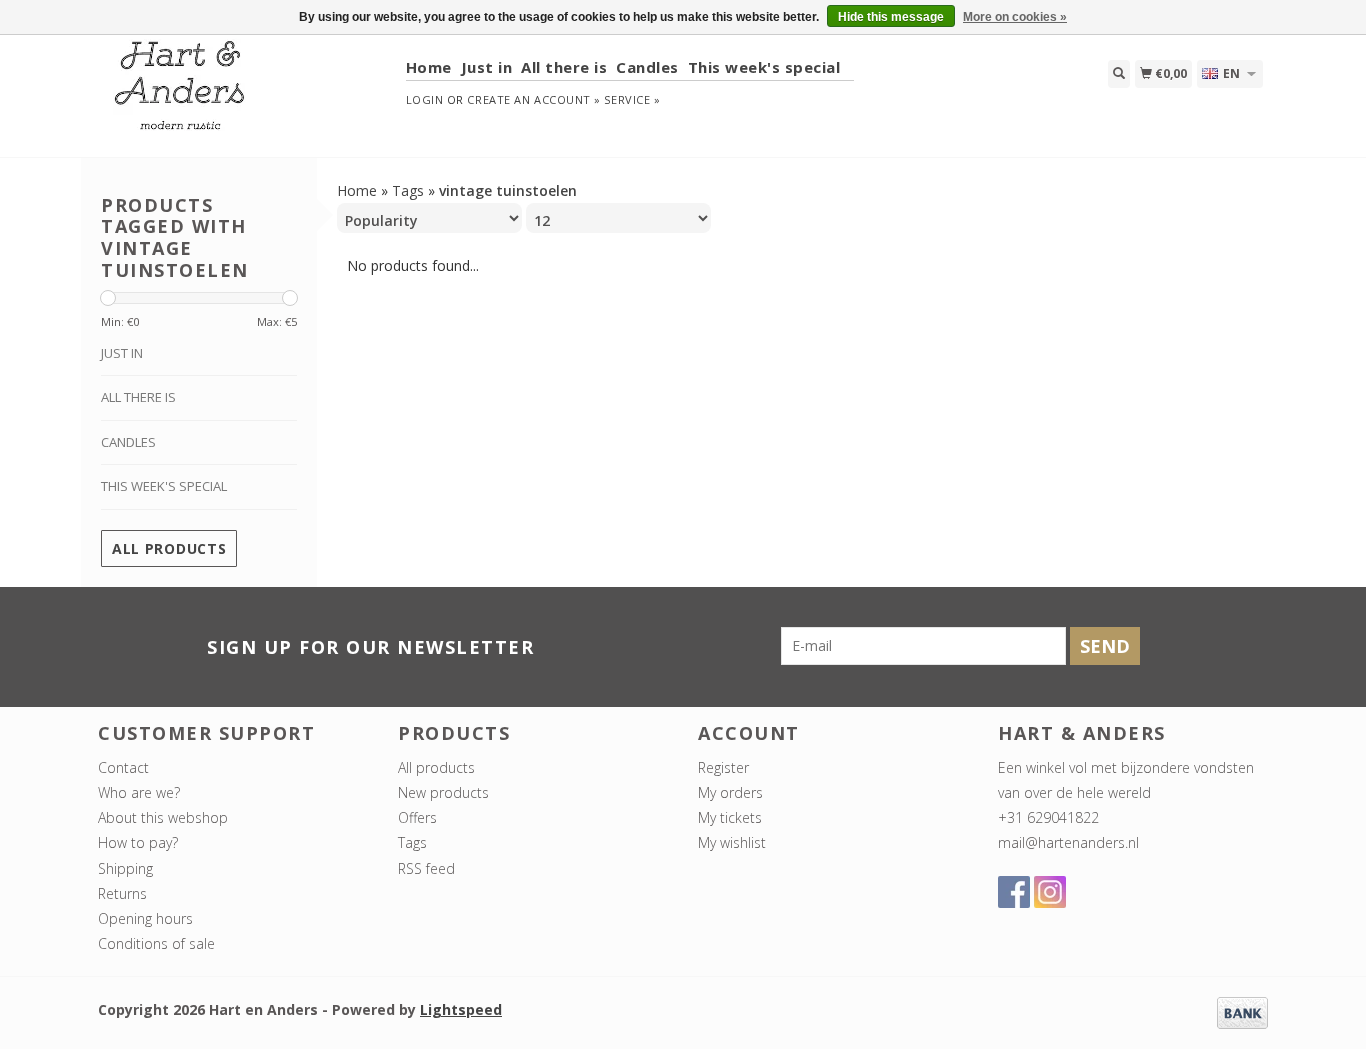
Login (425, 99)
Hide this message (891, 17)
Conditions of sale (156, 943)
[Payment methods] (1242, 1011)
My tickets (730, 817)
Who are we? (139, 792)
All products (169, 548)
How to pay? (138, 842)
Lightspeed (461, 1009)
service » (632, 99)
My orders (730, 792)
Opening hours (145, 918)
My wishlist (732, 842)
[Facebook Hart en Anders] (1014, 892)
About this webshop (163, 817)
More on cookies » (1015, 17)
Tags (408, 190)
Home (429, 67)
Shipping (125, 868)
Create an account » (533, 99)
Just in (487, 67)
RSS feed (426, 868)
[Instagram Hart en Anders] (1050, 892)
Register (723, 767)
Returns (122, 893)
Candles (647, 67)
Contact (123, 767)
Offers (417, 817)
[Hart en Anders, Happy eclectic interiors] (244, 94)
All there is (564, 67)
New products (443, 792)
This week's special (764, 67)
